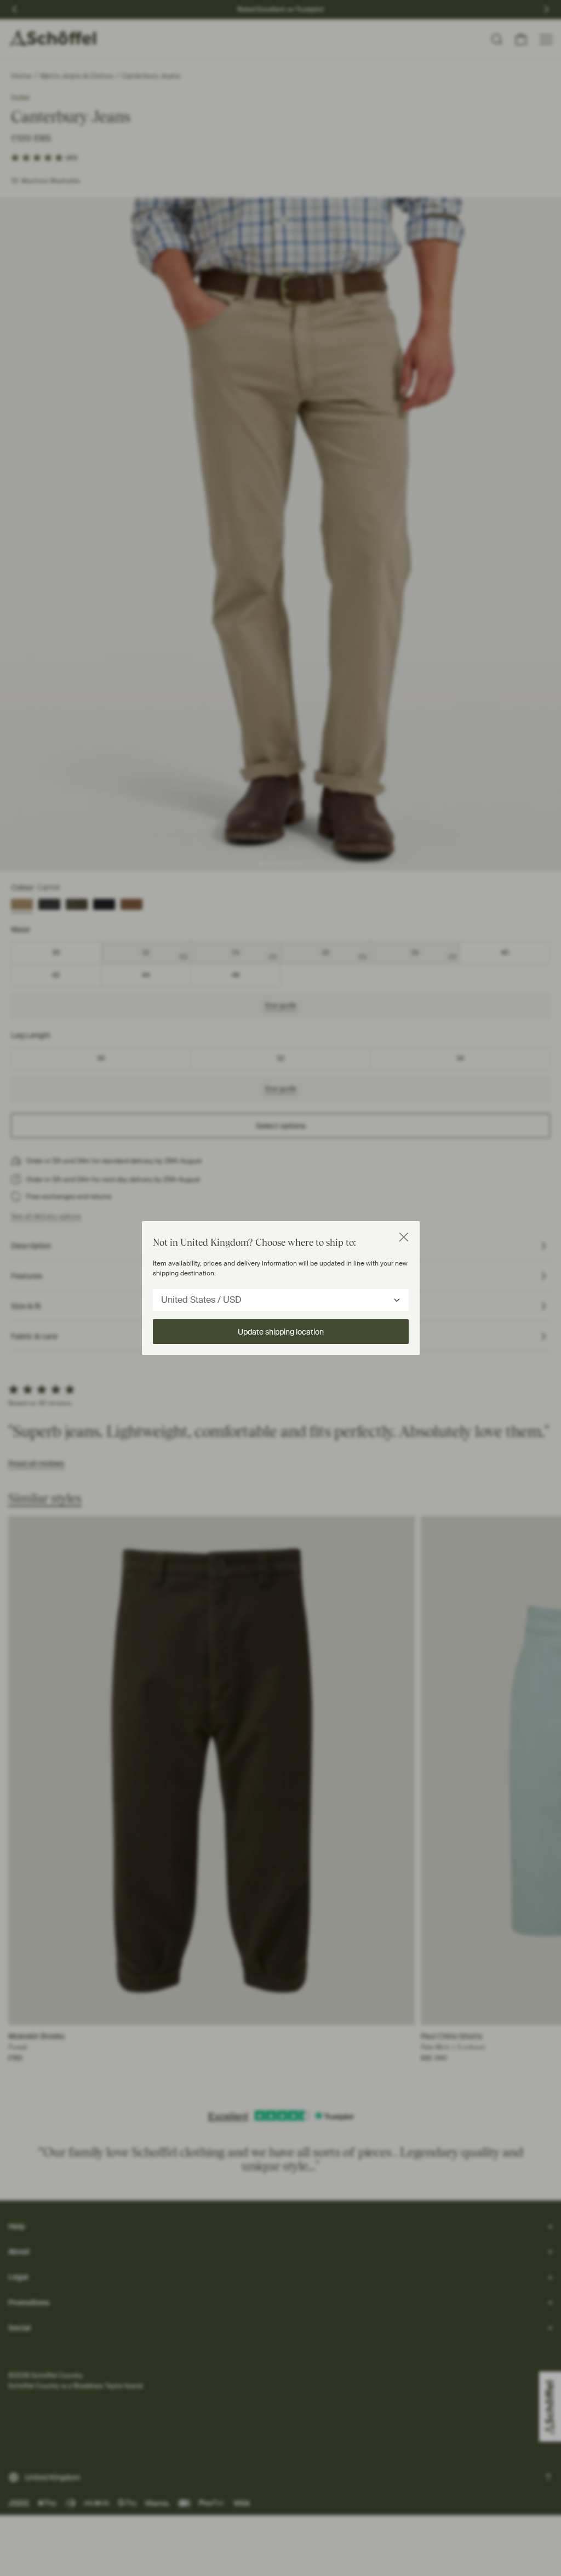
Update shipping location (281, 1332)
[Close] (404, 1237)
